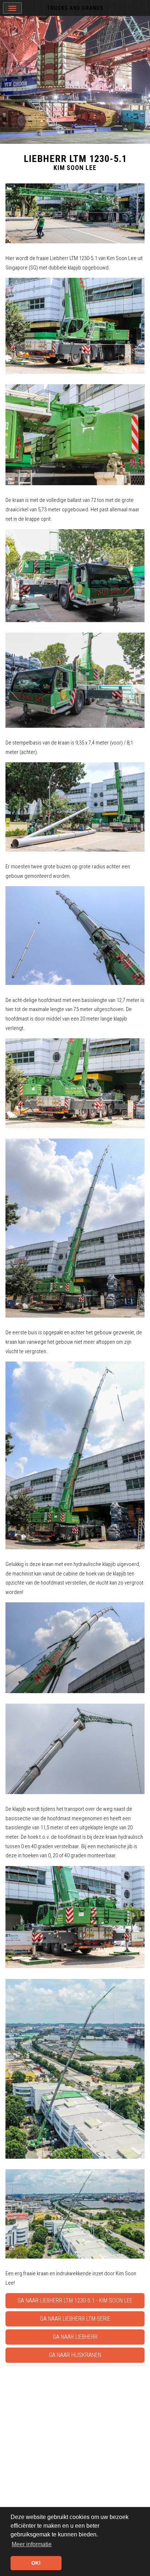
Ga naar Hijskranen (75, 2355)
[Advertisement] (75, 2443)
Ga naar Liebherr (75, 2337)
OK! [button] (36, 2563)
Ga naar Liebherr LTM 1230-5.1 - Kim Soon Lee (75, 2301)
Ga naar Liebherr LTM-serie (75, 2319)
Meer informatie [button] (32, 2544)
